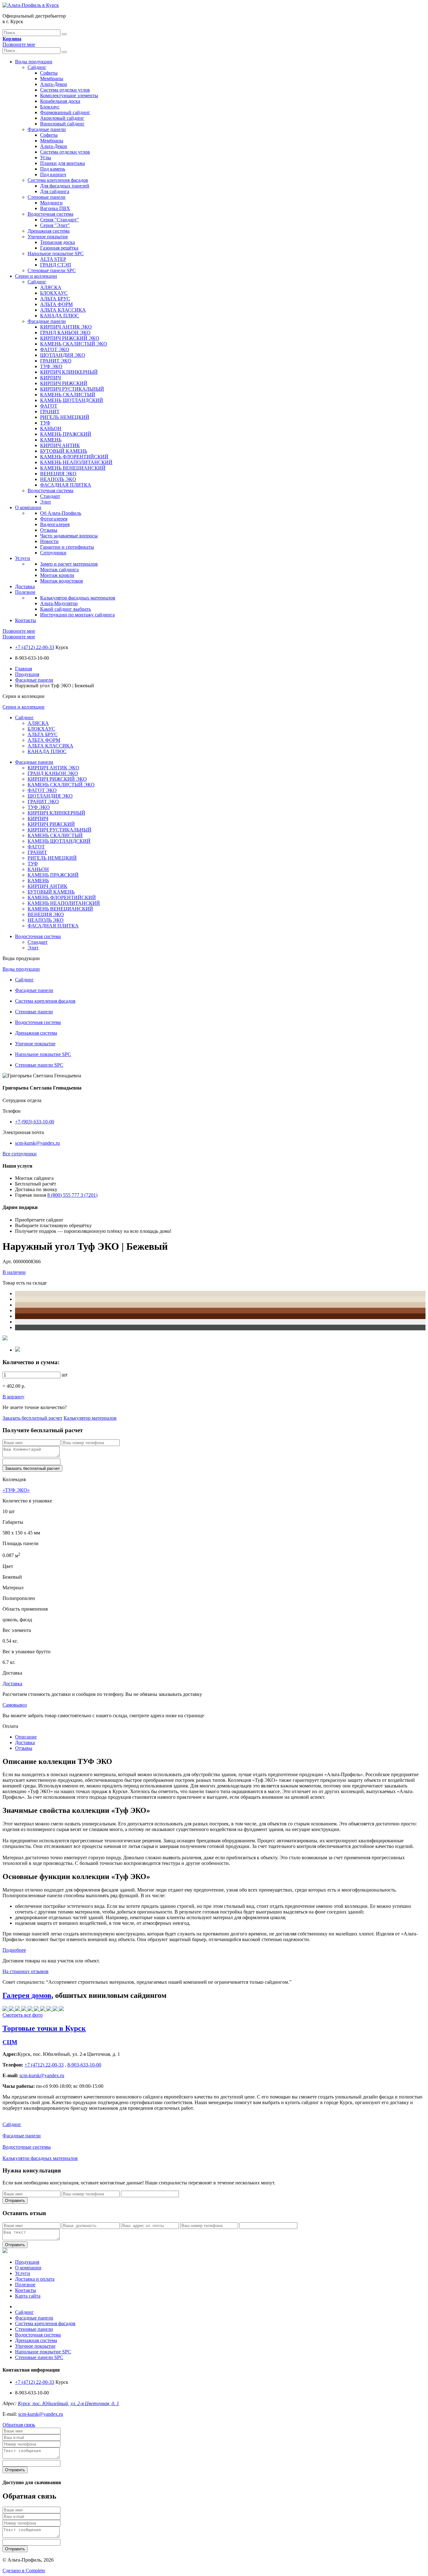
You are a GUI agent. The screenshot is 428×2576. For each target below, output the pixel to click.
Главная (23, 669)
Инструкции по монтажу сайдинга (77, 615)
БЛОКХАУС (54, 293)
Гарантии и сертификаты (67, 547)
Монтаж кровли (57, 575)
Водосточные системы (27, 2147)
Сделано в (24, 2571)
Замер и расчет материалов (69, 564)
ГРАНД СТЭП (56, 265)
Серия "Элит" (55, 225)
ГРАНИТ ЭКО (56, 361)
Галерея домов (27, 1995)
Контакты (26, 620)
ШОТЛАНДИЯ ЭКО (63, 355)
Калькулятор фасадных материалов (78, 598)
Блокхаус (50, 107)
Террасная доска (57, 242)
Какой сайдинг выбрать (65, 609)
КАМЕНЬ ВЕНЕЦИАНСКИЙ (73, 468)
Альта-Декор (54, 84)
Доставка (25, 586)
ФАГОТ (49, 406)
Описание (26, 1737)
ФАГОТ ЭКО (55, 349)
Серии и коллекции (36, 276)
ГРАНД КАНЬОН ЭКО (65, 333)
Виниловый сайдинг (62, 124)
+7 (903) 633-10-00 (35, 1122)
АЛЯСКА (51, 287)
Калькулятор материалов (90, 1418)
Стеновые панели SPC (52, 270)
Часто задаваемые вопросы (69, 536)
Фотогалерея (54, 519)
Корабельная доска (60, 101)
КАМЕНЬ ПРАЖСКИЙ (66, 434)
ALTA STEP (53, 259)
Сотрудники (53, 553)
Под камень (53, 169)
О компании (28, 507)
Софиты (49, 73)
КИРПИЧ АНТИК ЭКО (66, 327)
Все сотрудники (20, 1154)
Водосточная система (50, 214)
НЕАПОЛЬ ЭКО (58, 479)
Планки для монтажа (63, 163)
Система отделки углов (65, 90)
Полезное (25, 592)
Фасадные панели (47, 129)
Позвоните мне (19, 44)
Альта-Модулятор (59, 603)
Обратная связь (19, 2425)
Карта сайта (28, 2296)
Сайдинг (37, 67)
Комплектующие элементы (69, 95)
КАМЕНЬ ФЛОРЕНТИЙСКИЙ (74, 457)
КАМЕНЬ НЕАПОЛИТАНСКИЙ (76, 462)
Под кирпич (53, 174)
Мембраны (52, 79)
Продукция (27, 674)
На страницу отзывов (26, 1971)
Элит (46, 502)
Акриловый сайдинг (62, 118)
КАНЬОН (51, 428)
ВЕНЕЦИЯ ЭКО (58, 474)
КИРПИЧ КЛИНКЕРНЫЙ (69, 372)
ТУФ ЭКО (51, 366)
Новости (49, 541)
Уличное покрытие (48, 237)
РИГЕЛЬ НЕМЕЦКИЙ (65, 417)
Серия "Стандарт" (60, 220)
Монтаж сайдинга (59, 570)
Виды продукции (34, 62)
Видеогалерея (55, 524)
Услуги (23, 558)
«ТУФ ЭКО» (16, 1490)
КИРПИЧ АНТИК (60, 445)
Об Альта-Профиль (61, 513)
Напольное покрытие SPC (56, 253)
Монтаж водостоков (62, 581)
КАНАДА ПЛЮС (60, 316)
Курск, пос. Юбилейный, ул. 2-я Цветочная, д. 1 (68, 2403)
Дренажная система (49, 231)
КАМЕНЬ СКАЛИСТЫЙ (68, 395)
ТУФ (45, 423)
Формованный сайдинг (65, 112)
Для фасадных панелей (65, 186)
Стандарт (50, 496)
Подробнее (14, 1950)
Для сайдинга (55, 191)
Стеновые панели (47, 197)
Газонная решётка (59, 248)
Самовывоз (15, 1705)
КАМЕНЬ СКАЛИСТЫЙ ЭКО (74, 344)
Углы (46, 158)
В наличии (14, 1272)
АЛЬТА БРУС (55, 299)
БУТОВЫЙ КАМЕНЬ (64, 451)
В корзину (13, 1397)
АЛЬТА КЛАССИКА (63, 310)
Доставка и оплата (35, 2279)
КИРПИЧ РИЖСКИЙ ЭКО (70, 338)
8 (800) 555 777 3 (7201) (72, 1195)
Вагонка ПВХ (55, 208)
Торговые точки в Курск (44, 2028)
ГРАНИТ (50, 412)
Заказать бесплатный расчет (32, 1418)
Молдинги (51, 203)
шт (65, 1375)
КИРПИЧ (50, 378)
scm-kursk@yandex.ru (37, 1143)
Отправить (15, 2201)
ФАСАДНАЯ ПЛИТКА (66, 485)
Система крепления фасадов (58, 180)
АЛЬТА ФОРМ (56, 304)
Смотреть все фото (23, 2015)
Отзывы (49, 530)
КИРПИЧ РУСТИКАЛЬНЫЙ (72, 389)
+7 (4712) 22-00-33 (35, 647)
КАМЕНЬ (51, 440)
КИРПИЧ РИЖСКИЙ (64, 383)
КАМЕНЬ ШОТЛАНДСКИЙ (72, 400)
